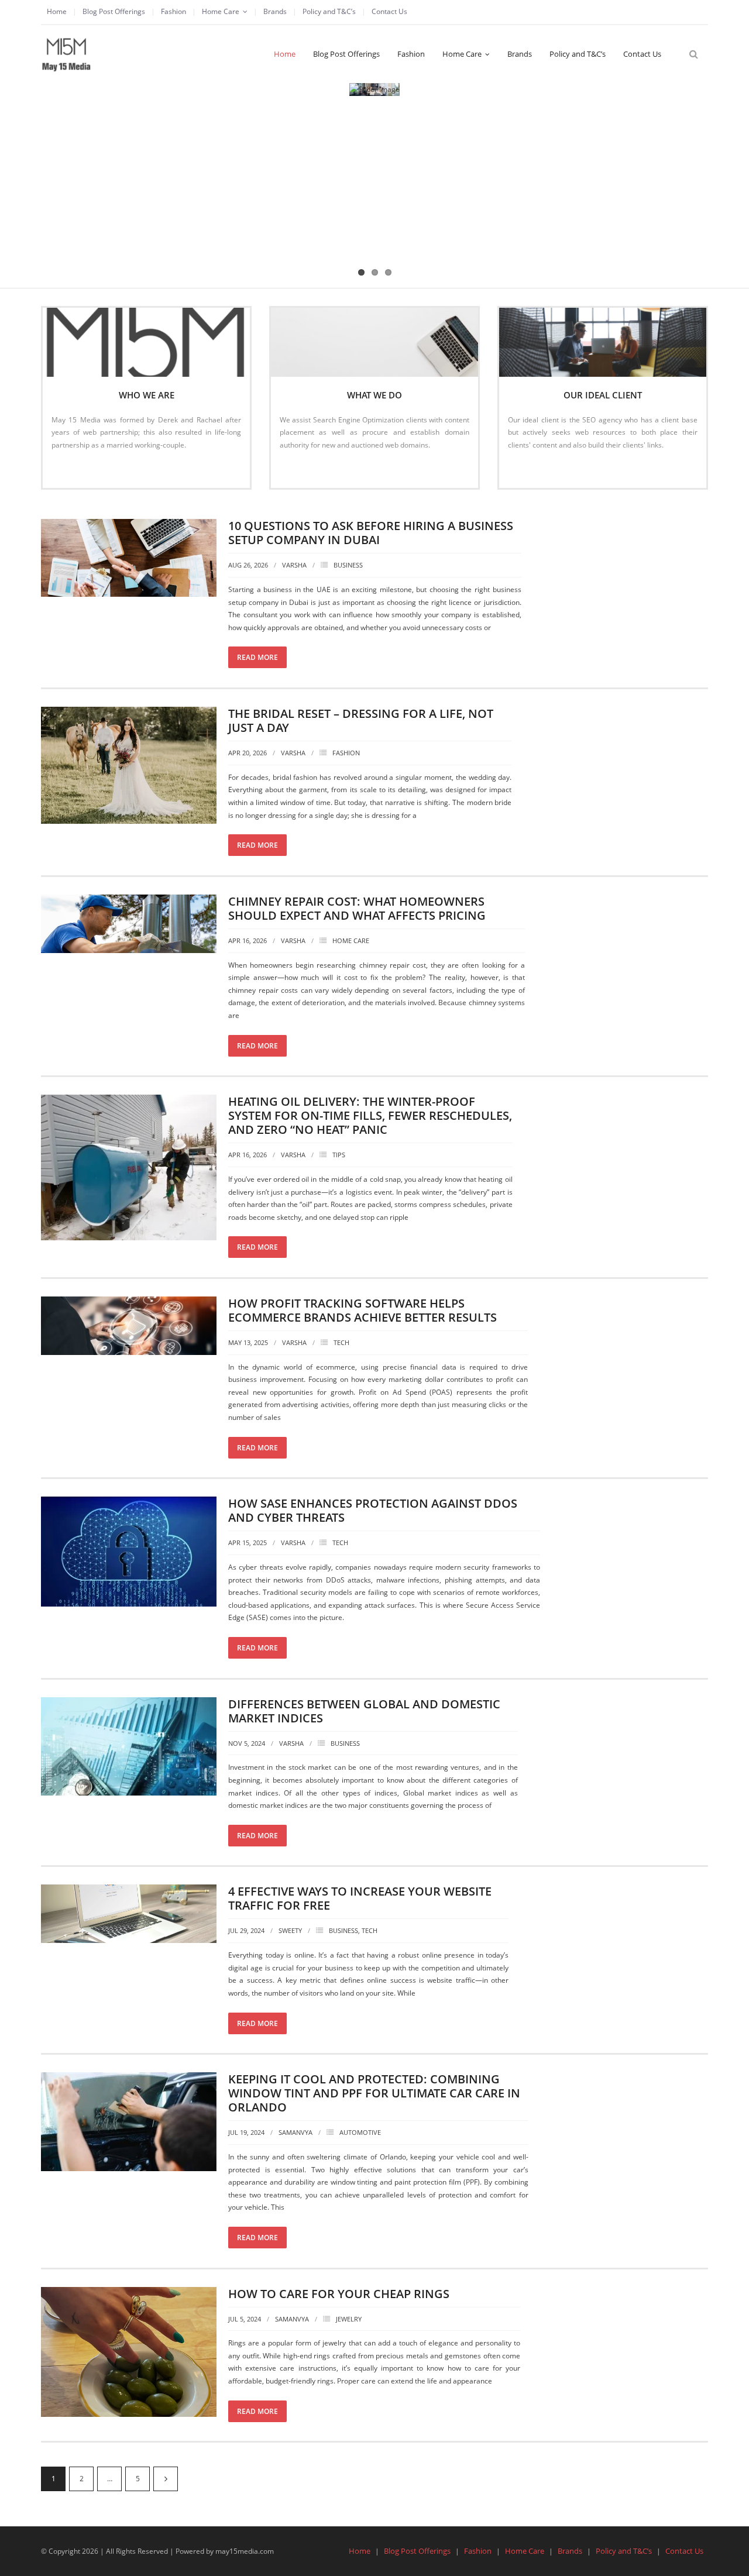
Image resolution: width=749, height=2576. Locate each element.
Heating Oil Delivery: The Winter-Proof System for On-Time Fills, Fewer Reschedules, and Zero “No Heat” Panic (370, 1115)
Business (348, 565)
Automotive (360, 2132)
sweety (290, 1930)
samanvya (296, 2132)
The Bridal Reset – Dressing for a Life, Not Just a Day (361, 720)
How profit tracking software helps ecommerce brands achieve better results (363, 1310)
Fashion (173, 11)
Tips (339, 1155)
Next (166, 2479)
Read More (75, 470)
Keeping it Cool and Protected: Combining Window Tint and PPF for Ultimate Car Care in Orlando (374, 2093)
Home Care (221, 11)
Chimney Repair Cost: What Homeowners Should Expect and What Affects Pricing (357, 908)
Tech (341, 1342)
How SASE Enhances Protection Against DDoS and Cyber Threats (373, 1510)
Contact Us (389, 11)
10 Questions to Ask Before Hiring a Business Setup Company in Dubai (371, 533)
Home (57, 11)
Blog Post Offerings (114, 11)
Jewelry (349, 2319)
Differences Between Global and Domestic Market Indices (364, 1711)
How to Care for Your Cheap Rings (339, 2294)
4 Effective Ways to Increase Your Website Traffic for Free (360, 1898)
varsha (294, 565)
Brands (275, 11)
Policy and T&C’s (329, 11)
